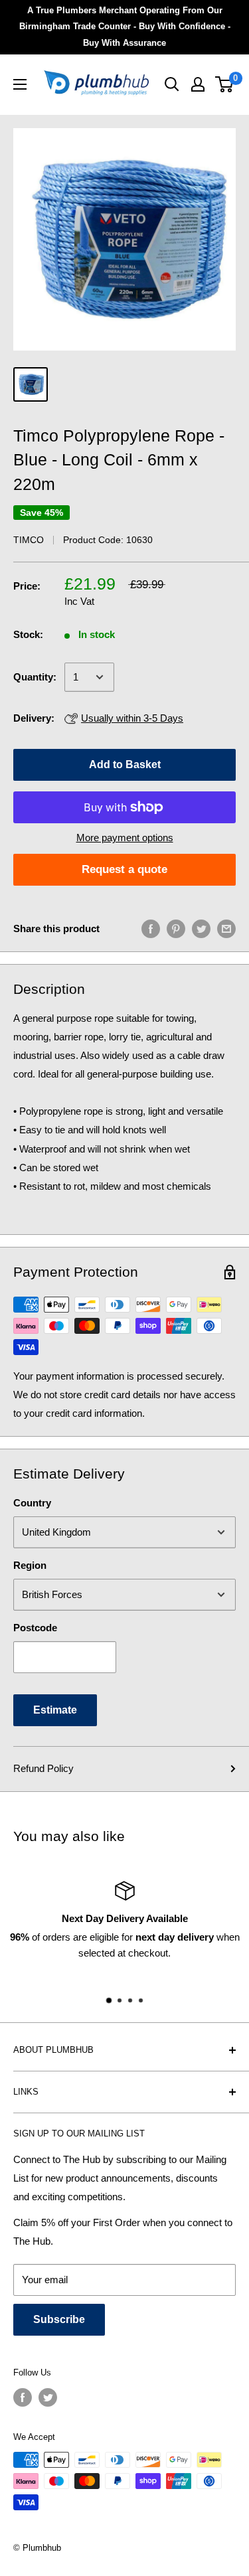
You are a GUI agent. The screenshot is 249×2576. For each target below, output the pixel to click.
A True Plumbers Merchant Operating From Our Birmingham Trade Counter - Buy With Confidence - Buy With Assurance (125, 27)
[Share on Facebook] (151, 928)
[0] (225, 84)
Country (32, 1503)
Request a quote (124, 869)
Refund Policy (43, 1768)
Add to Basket (125, 765)
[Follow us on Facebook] (23, 2397)
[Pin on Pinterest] (176, 928)
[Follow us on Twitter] (48, 2397)
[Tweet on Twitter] (201, 928)
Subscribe (59, 2319)
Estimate (55, 1710)
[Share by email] (226, 928)
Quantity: (35, 677)
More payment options (125, 838)
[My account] (198, 84)
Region (30, 1565)
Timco (29, 540)
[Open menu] (20, 84)
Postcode (35, 1628)
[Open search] (172, 84)
